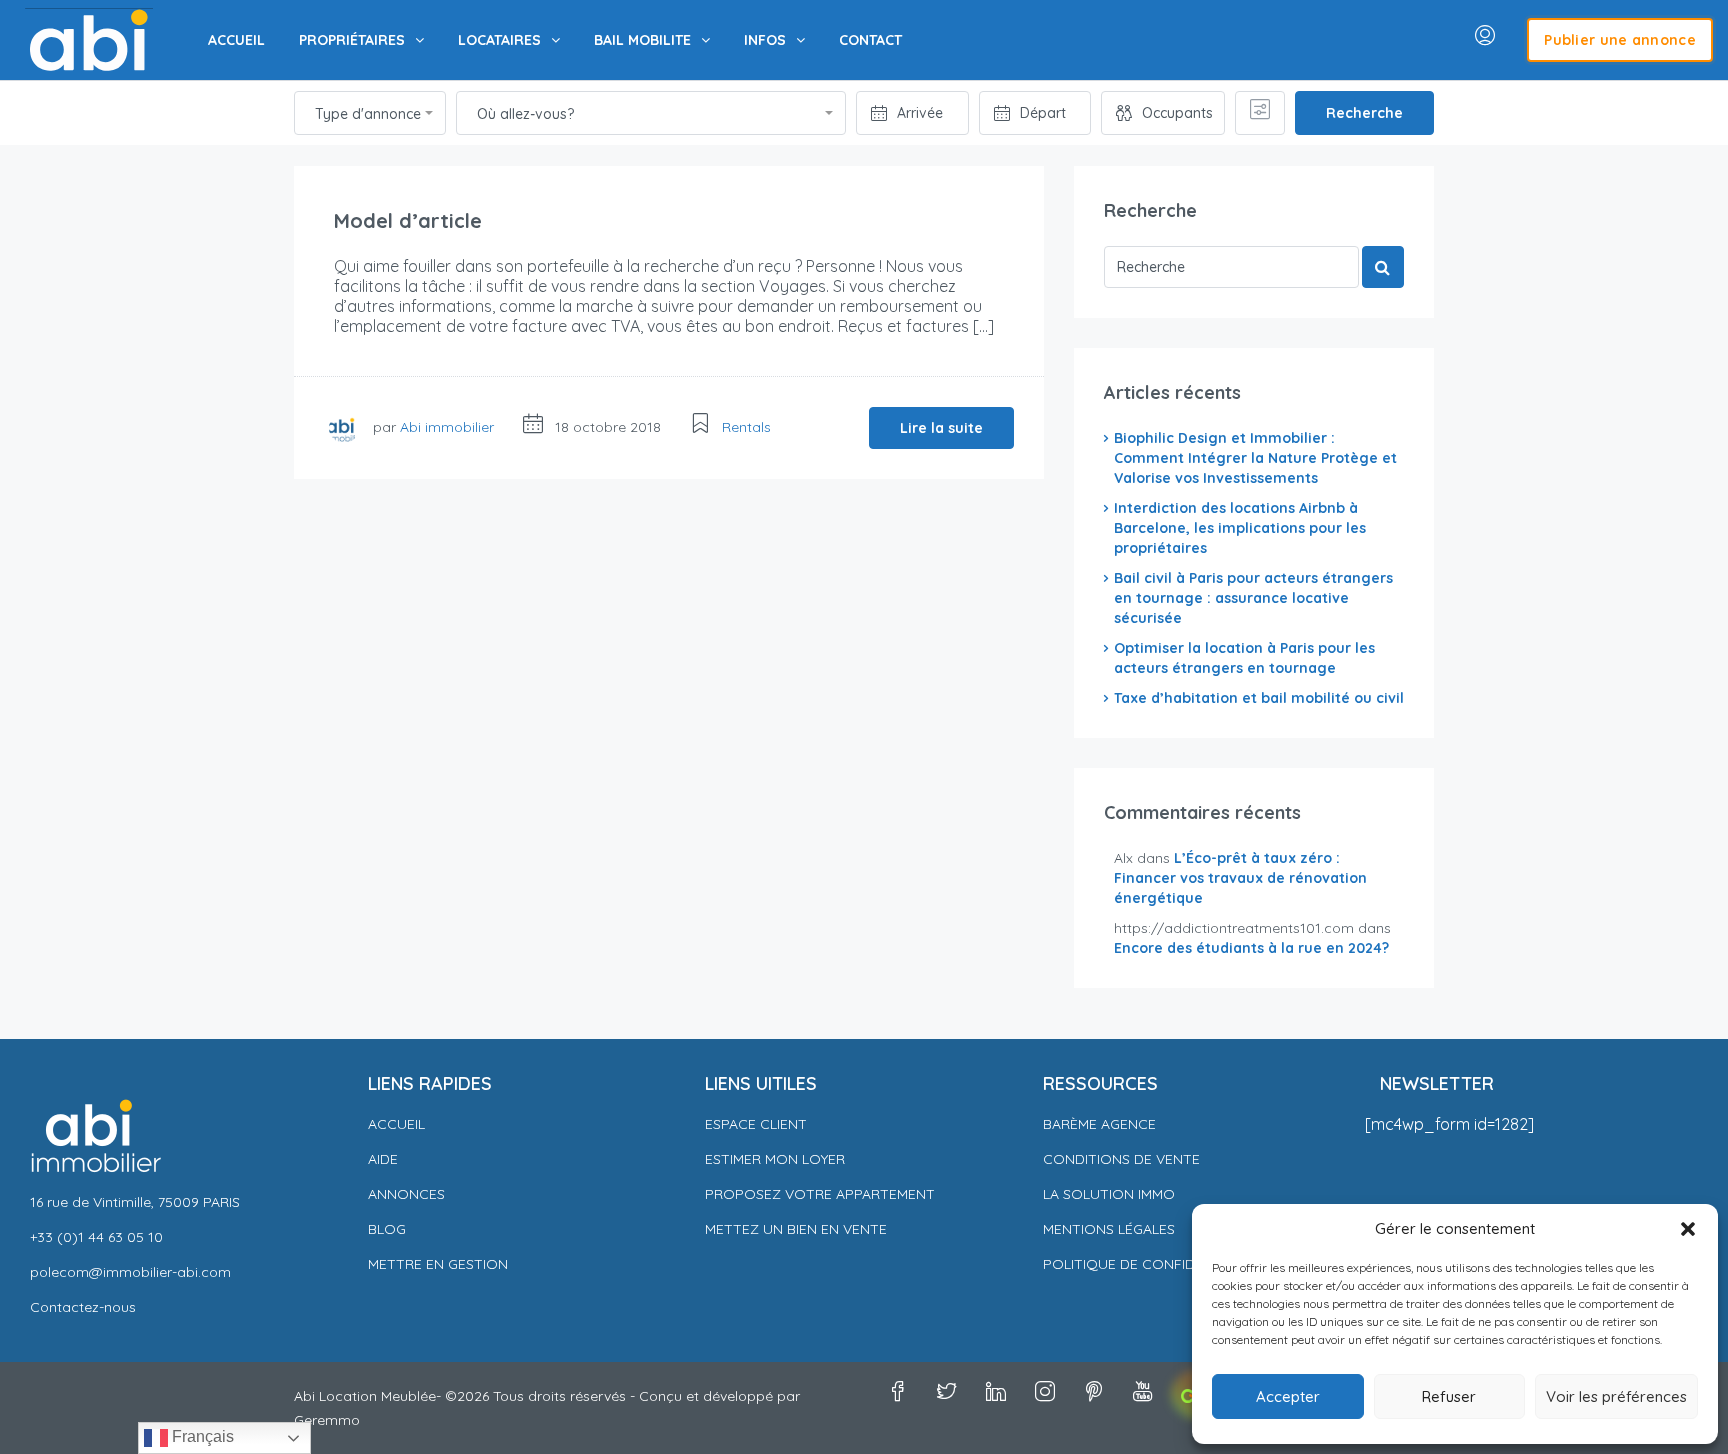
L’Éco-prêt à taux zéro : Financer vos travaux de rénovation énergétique (1240, 878)
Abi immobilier (447, 427)
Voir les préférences (1616, 1396)
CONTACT (870, 40)
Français (201, 1436)
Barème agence (1099, 1124)
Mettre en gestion (438, 1264)
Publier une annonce (1620, 40)
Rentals (746, 427)
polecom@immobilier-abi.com (130, 1272)
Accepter (1288, 1396)
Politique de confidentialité (1154, 1264)
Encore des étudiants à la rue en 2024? (1251, 948)
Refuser (1449, 1396)
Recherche (1364, 113)
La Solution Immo (1109, 1194)
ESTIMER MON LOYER (775, 1159)
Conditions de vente (1121, 1159)
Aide (383, 1159)
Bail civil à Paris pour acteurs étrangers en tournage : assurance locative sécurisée (1253, 598)
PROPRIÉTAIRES (352, 40)
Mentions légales (1109, 1229)
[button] (1688, 1229)
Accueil (396, 1124)
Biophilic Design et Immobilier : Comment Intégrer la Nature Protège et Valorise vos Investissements (1255, 458)
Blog (387, 1229)
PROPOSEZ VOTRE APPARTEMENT (820, 1194)
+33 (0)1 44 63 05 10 (96, 1237)
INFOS (765, 40)
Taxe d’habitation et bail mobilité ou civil (1259, 698)
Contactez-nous (83, 1307)
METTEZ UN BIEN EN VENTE (796, 1229)
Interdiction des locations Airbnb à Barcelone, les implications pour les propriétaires (1240, 528)
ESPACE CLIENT (756, 1124)
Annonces (406, 1194)
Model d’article (408, 220)
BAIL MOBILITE (642, 40)
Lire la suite (941, 428)
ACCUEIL (236, 40)
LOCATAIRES (499, 40)
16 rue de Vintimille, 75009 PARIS (135, 1202)
